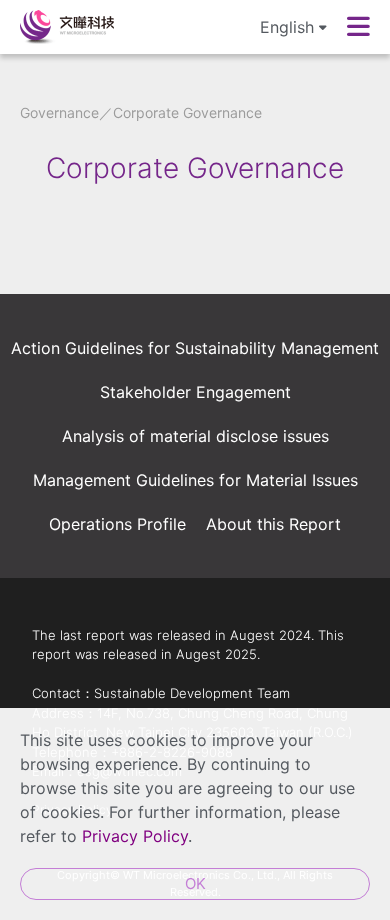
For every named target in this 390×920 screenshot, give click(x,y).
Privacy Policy (135, 836)
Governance (59, 112)
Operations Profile (117, 524)
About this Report (273, 524)
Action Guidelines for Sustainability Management (195, 348)
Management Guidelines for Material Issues (195, 480)
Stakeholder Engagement (195, 392)
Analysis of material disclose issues (195, 436)
